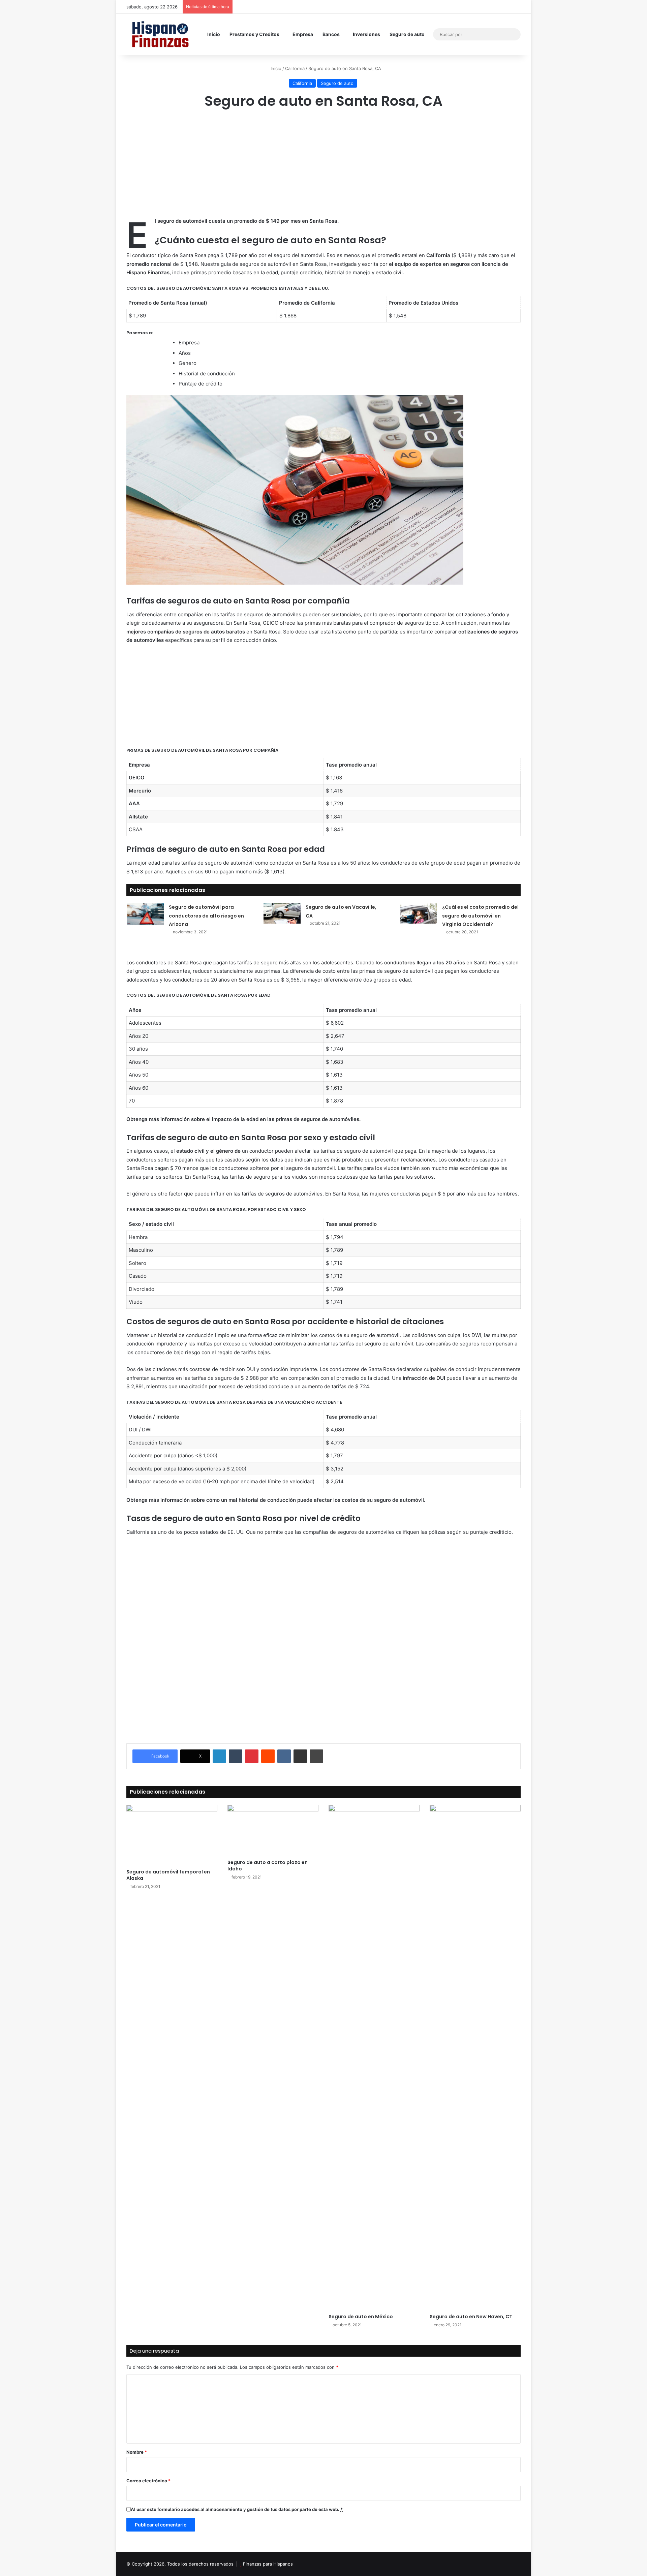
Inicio (214, 34)
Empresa (303, 34)
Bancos (331, 34)
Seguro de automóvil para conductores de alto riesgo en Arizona (206, 916)
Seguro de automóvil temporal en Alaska (168, 1875)
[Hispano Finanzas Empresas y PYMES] (160, 34)
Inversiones (366, 34)
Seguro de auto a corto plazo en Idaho (268, 1866)
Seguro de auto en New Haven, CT (471, 2317)
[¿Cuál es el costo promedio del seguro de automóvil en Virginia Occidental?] (419, 913)
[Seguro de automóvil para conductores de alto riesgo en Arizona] (145, 914)
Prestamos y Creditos (254, 34)
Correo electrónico (148, 2481)
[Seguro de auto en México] (374, 2057)
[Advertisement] (323, 169)
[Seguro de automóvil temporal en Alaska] (172, 1835)
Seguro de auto (407, 34)
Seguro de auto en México (361, 2317)
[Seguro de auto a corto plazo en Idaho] (273, 1830)
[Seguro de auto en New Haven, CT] (475, 2057)
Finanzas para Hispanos (268, 2564)
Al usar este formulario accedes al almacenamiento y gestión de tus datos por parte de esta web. (237, 2509)
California (295, 68)
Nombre (137, 2452)
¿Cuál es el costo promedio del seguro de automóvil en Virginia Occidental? (480, 916)
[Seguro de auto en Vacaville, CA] (282, 913)
